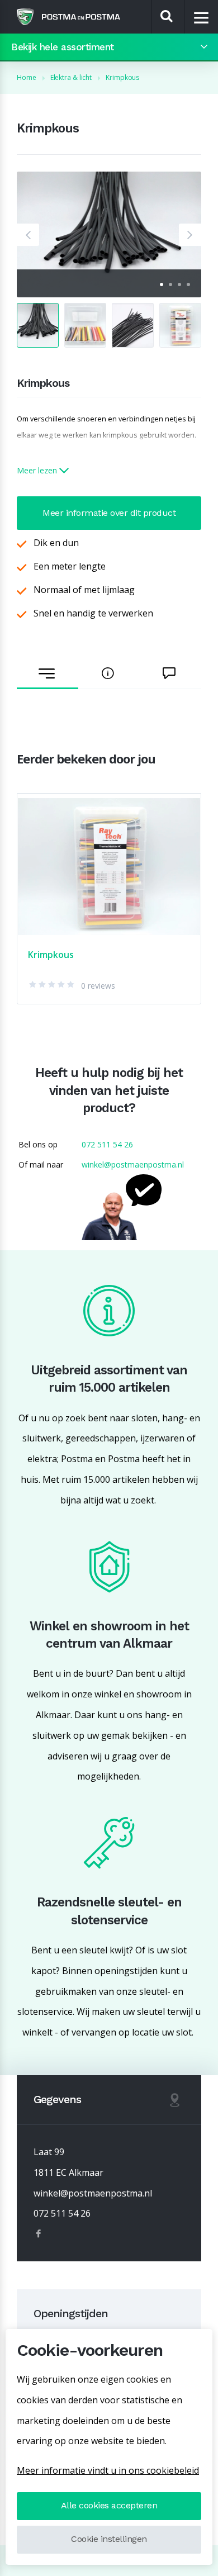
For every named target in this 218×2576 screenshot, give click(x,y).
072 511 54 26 (107, 1144)
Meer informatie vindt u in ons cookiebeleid (108, 2470)
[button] (28, 235)
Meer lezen (38, 470)
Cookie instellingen (109, 2539)
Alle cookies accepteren (109, 2505)
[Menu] (202, 17)
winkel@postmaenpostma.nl (133, 1164)
